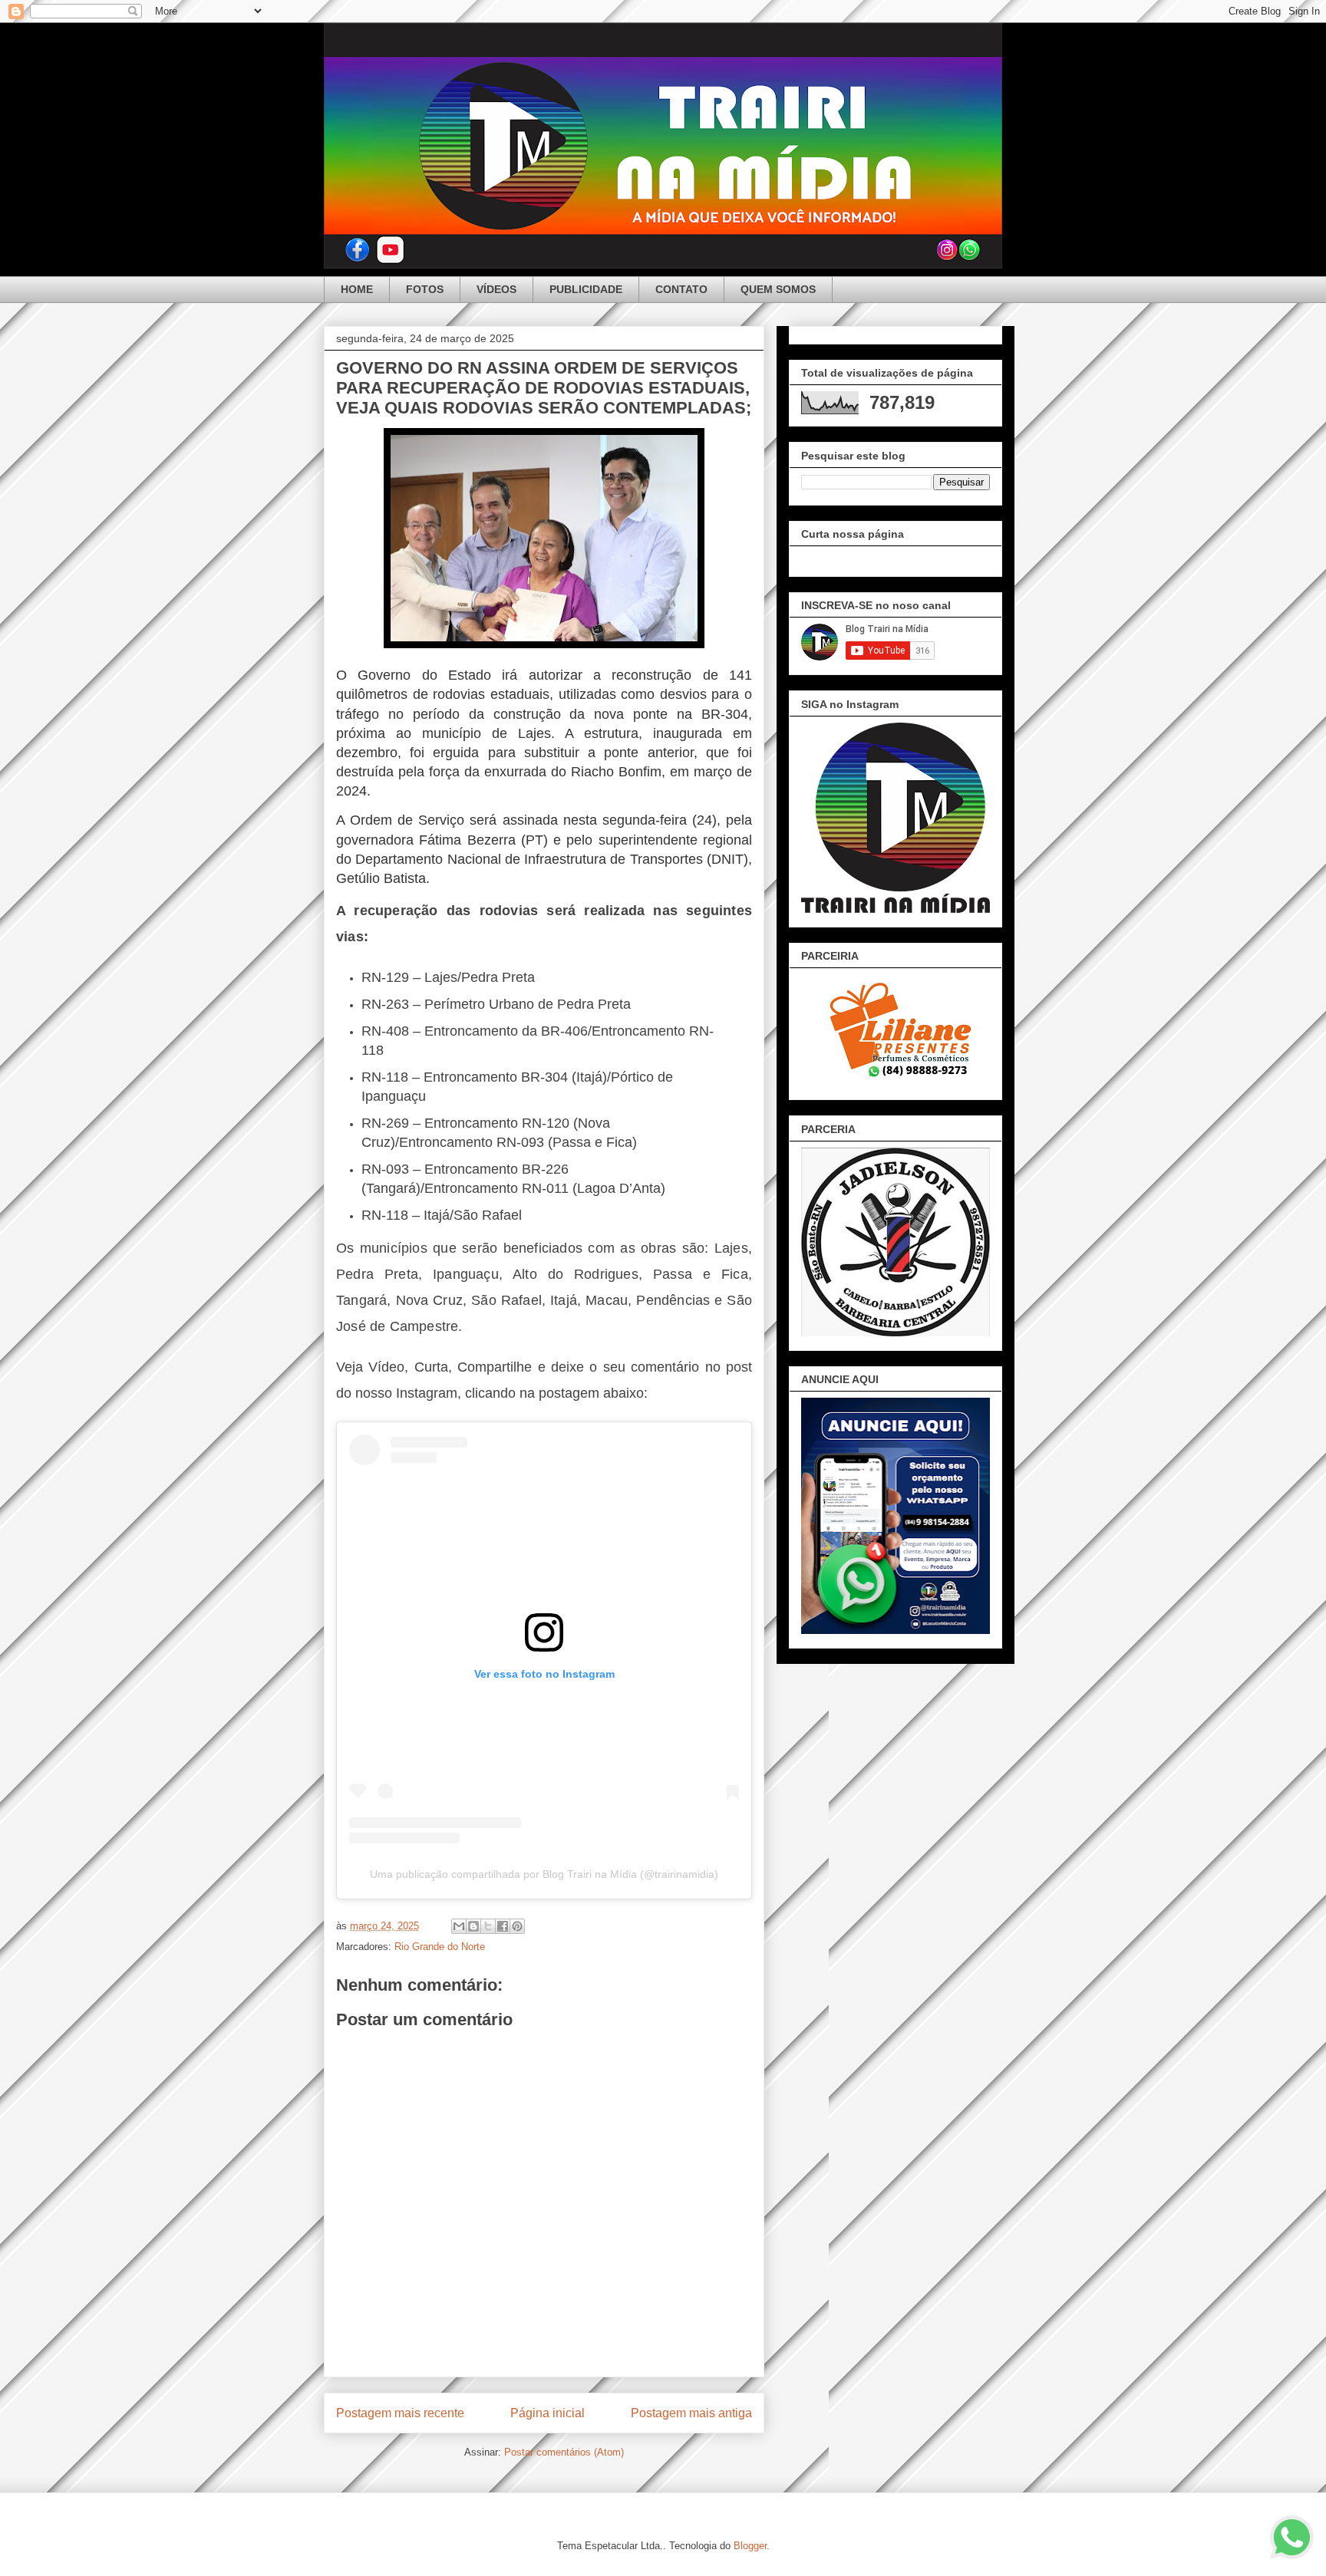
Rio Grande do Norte (440, 1947)
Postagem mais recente (400, 2413)
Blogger (750, 2546)
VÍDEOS (496, 289)
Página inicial (548, 2413)
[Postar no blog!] (473, 1926)
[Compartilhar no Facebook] (503, 1926)
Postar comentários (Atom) (564, 2452)
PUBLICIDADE (586, 289)
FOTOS (425, 289)
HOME (357, 289)
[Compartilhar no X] (488, 1926)
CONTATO (681, 289)
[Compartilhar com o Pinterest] (517, 1926)
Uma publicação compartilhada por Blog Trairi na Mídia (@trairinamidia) (544, 1874)
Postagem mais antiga (691, 2413)
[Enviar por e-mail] (459, 1926)
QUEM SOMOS (778, 289)
